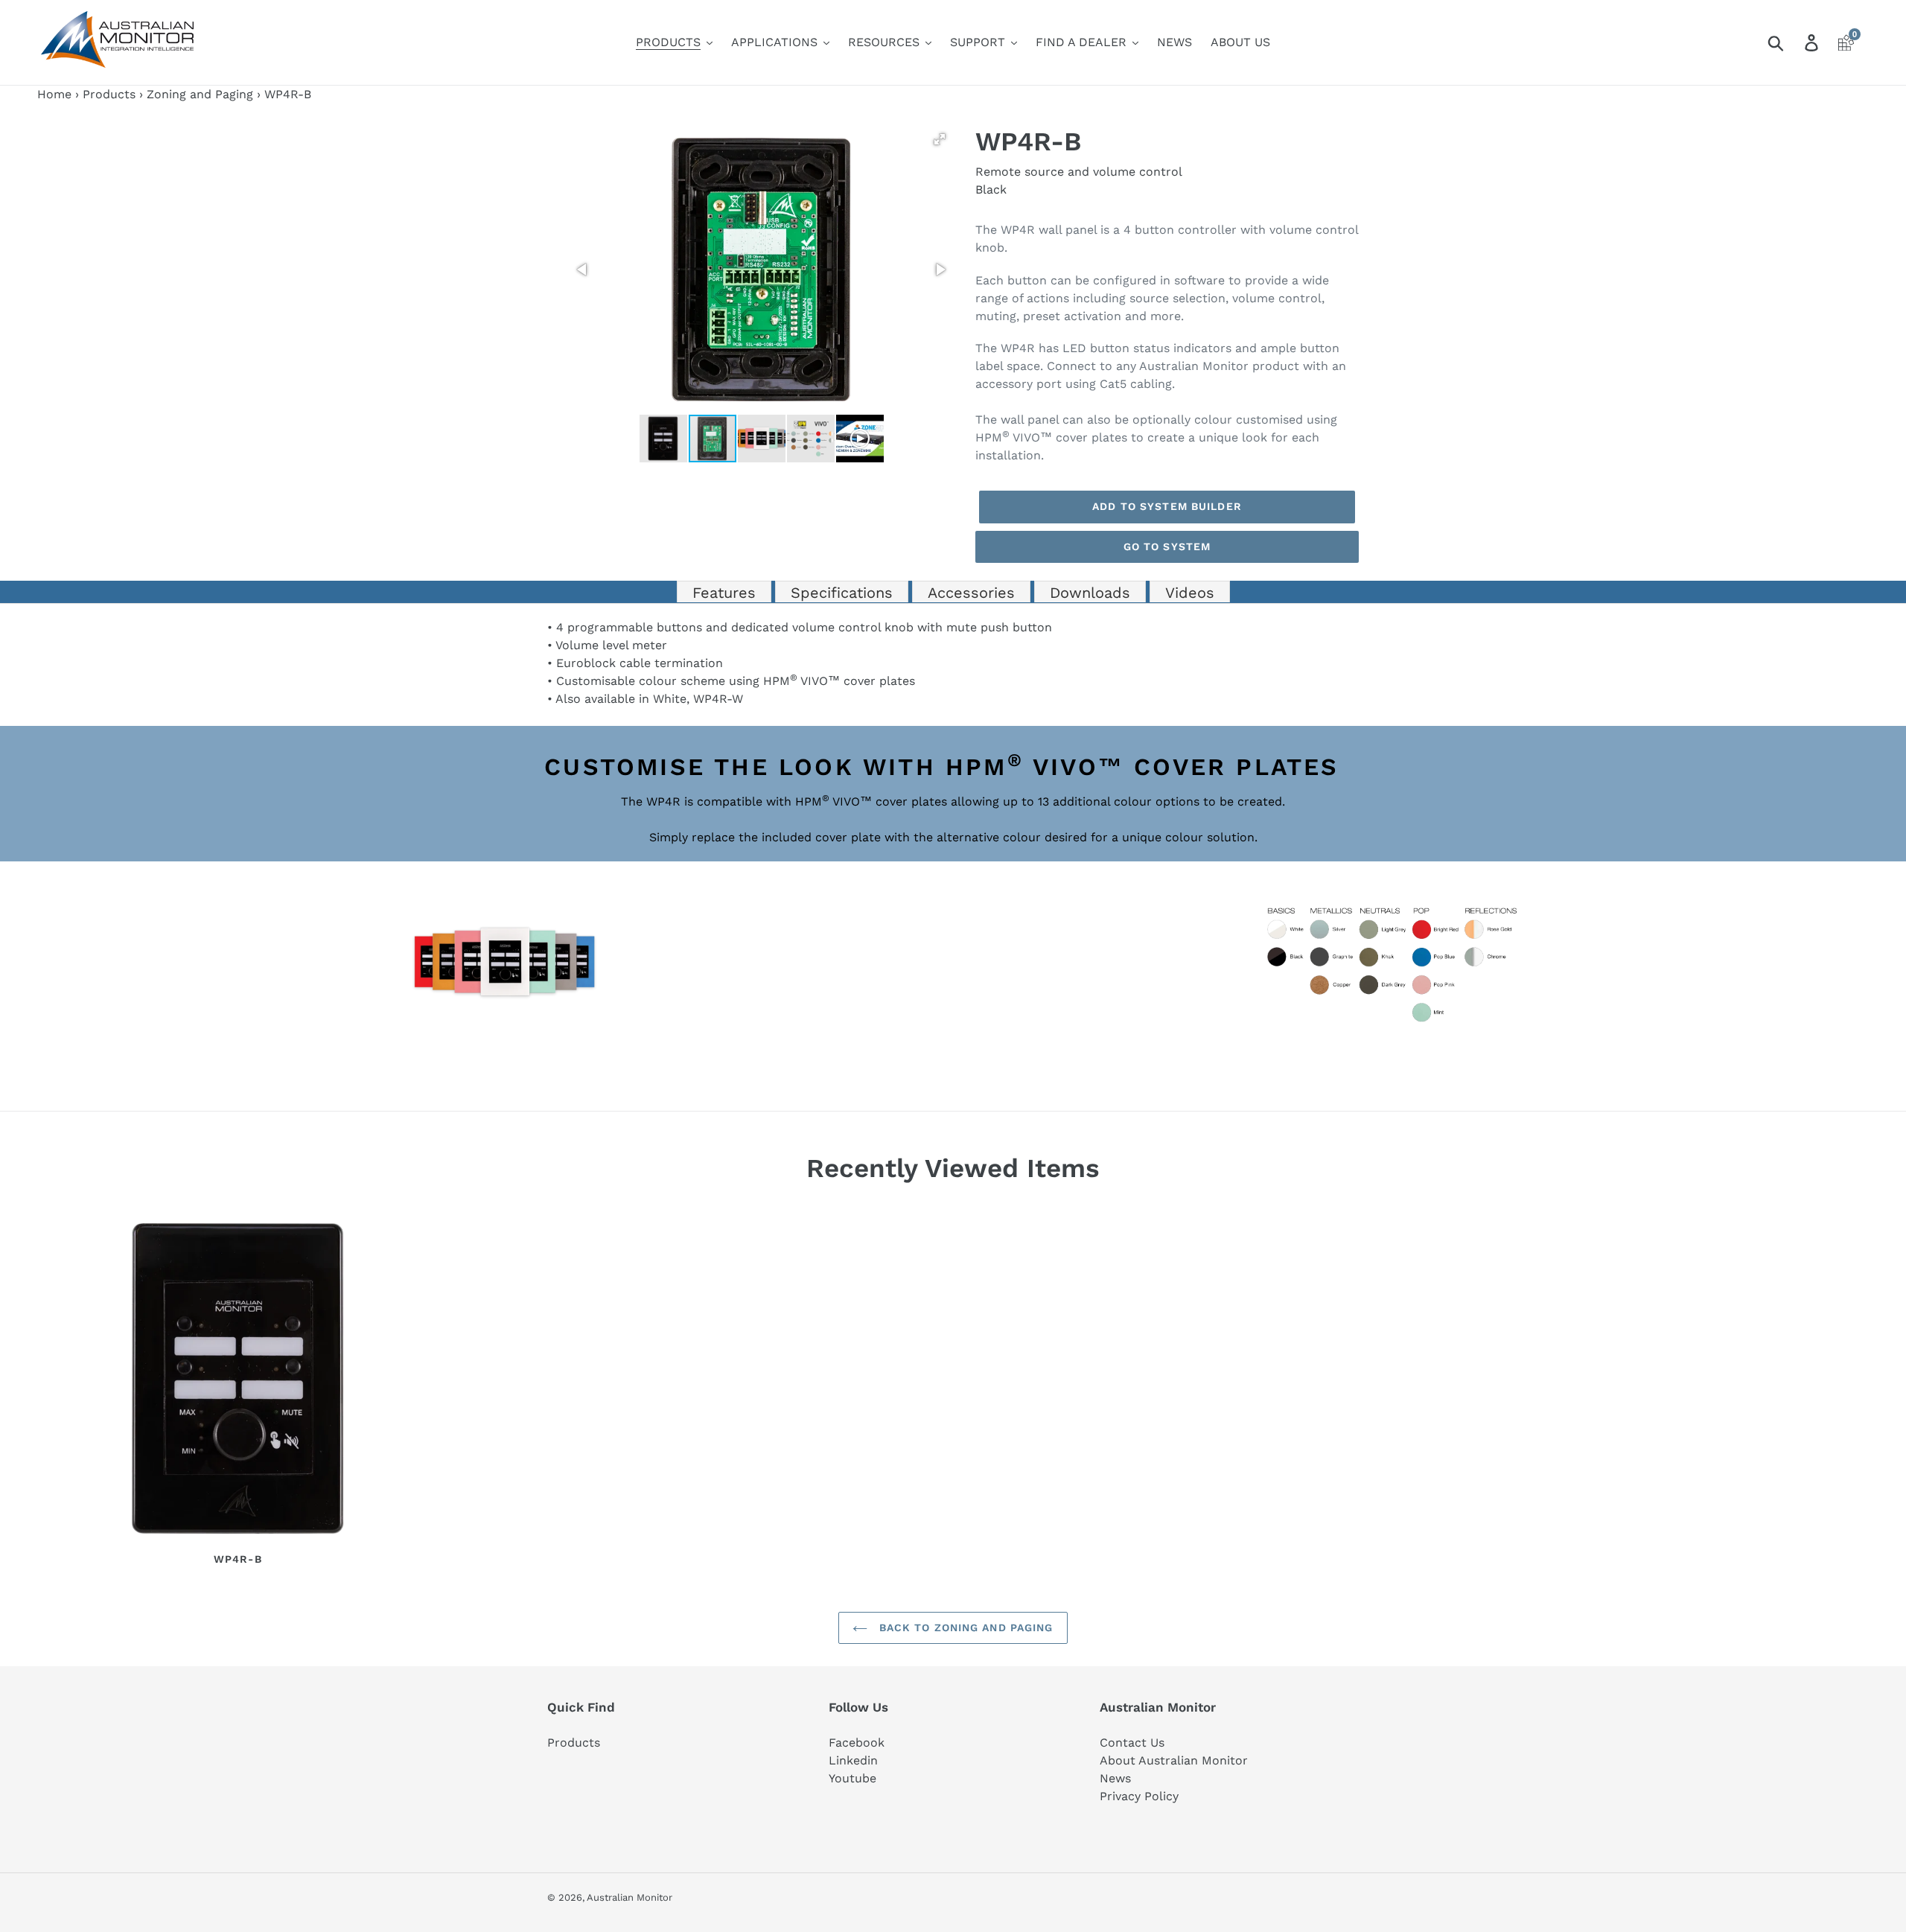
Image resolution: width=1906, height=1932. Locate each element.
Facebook (857, 1743)
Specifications (842, 593)
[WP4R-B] (238, 1381)
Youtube (852, 1778)
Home (54, 94)
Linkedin (853, 1760)
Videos (1190, 593)
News (1115, 1778)
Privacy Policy (1139, 1796)
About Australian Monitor (1174, 1760)
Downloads (1090, 593)
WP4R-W (718, 699)
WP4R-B (238, 1559)
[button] (940, 139)
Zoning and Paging (200, 94)
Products (109, 94)
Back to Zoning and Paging (964, 1627)
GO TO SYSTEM (1167, 546)
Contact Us (1132, 1743)
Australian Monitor (630, 1897)
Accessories (971, 593)
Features (724, 593)
